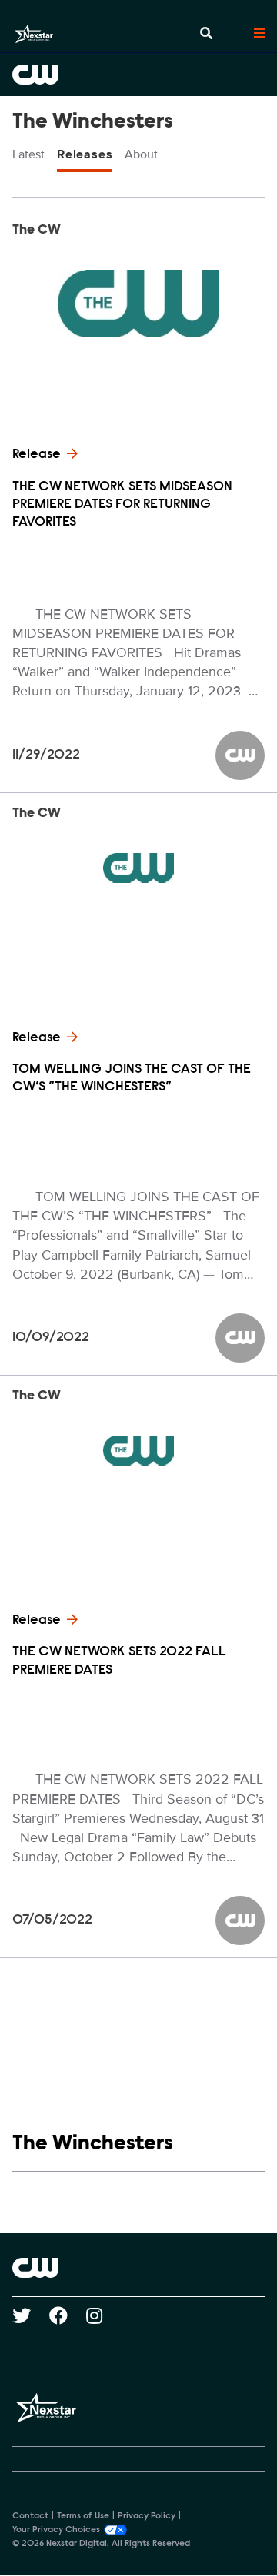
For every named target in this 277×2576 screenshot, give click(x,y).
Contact (30, 2516)
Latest (28, 154)
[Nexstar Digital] (34, 34)
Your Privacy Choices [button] (56, 2530)
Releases (85, 154)
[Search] (206, 34)
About (141, 154)
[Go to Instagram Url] (103, 2315)
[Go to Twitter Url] (31, 2315)
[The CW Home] (138, 75)
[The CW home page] (138, 2268)
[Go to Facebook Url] (68, 2315)
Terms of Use (83, 2516)
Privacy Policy (147, 2516)
